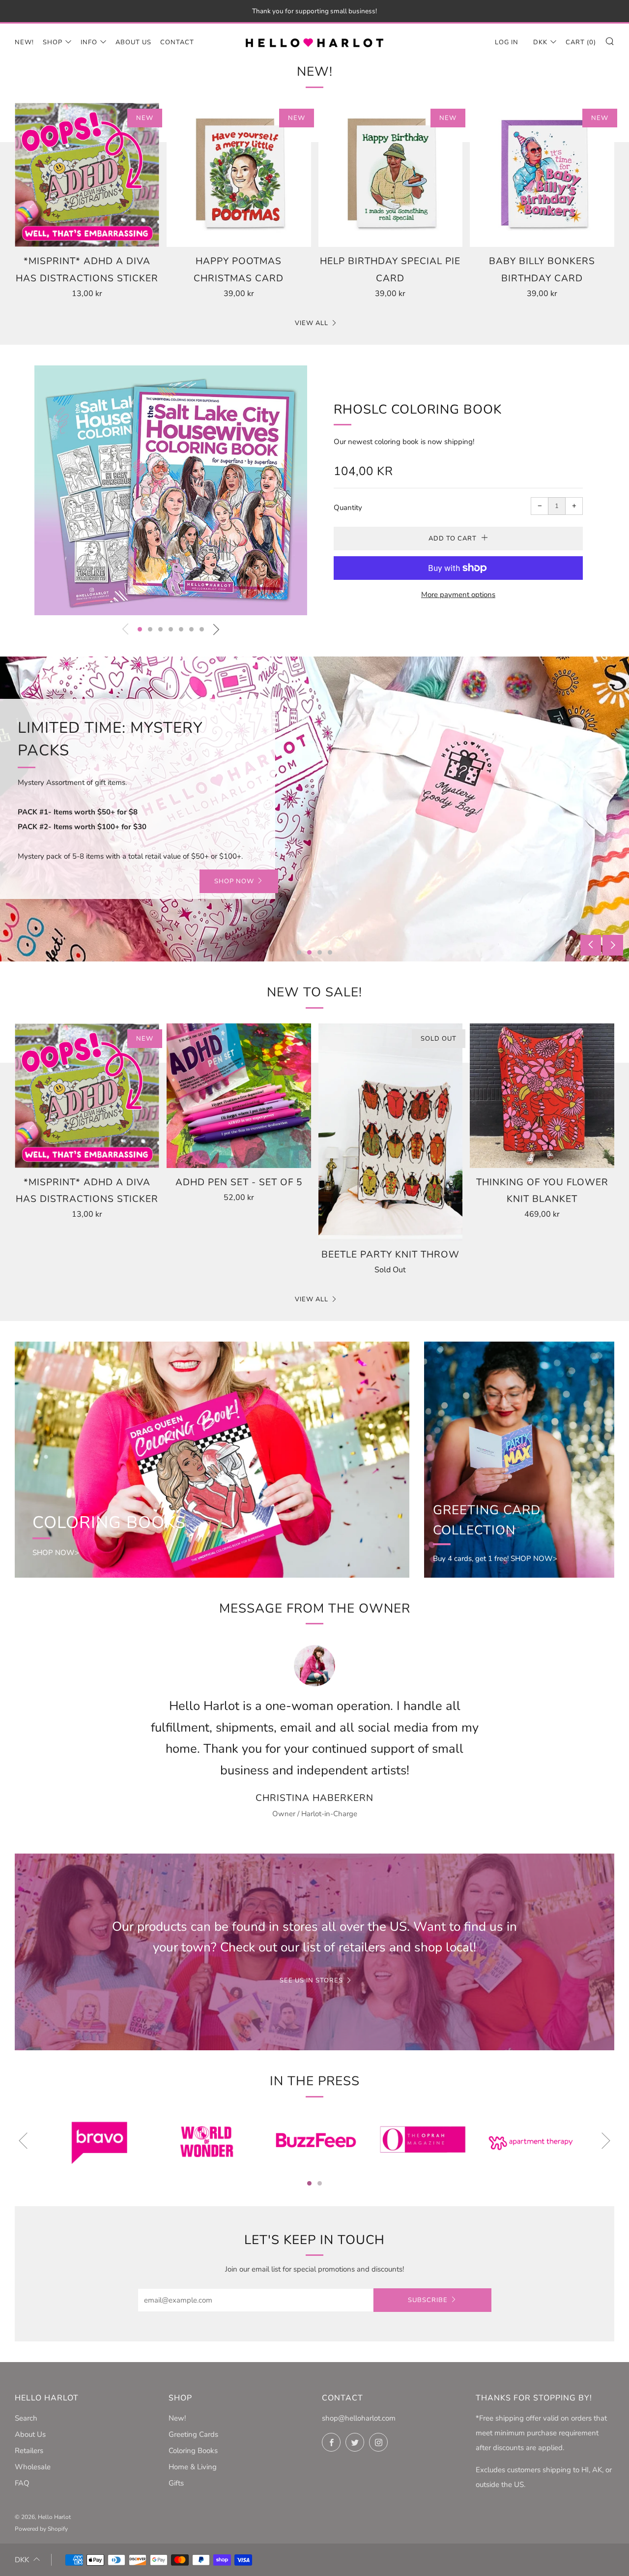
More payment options (458, 595)
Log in (507, 42)
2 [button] (150, 629)
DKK (540, 42)
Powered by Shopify (41, 2529)
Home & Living (193, 2467)
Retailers (29, 2451)
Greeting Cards (193, 2434)
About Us (133, 42)
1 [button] (140, 629)
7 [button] (202, 629)
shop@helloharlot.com (359, 2418)
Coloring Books (193, 2451)
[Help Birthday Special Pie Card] (391, 175)
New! (24, 42)
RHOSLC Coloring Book (418, 409)
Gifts (176, 2483)
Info (89, 42)
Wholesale (33, 2467)
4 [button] (171, 629)
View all (312, 323)
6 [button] (191, 629)
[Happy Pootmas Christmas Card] (239, 175)
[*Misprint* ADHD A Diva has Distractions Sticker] (87, 175)
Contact (177, 42)
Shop (53, 42)
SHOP (143, 833)
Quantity (348, 508)
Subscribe (428, 2300)
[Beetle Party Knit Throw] (391, 1132)
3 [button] (160, 629)
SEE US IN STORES (311, 1980)
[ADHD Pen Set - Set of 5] (239, 1096)
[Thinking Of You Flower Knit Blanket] (542, 1096)
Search (26, 2418)
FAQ (22, 2483)
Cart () (581, 42)
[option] (171, 491)
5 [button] (181, 629)
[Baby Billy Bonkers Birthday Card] (542, 175)
